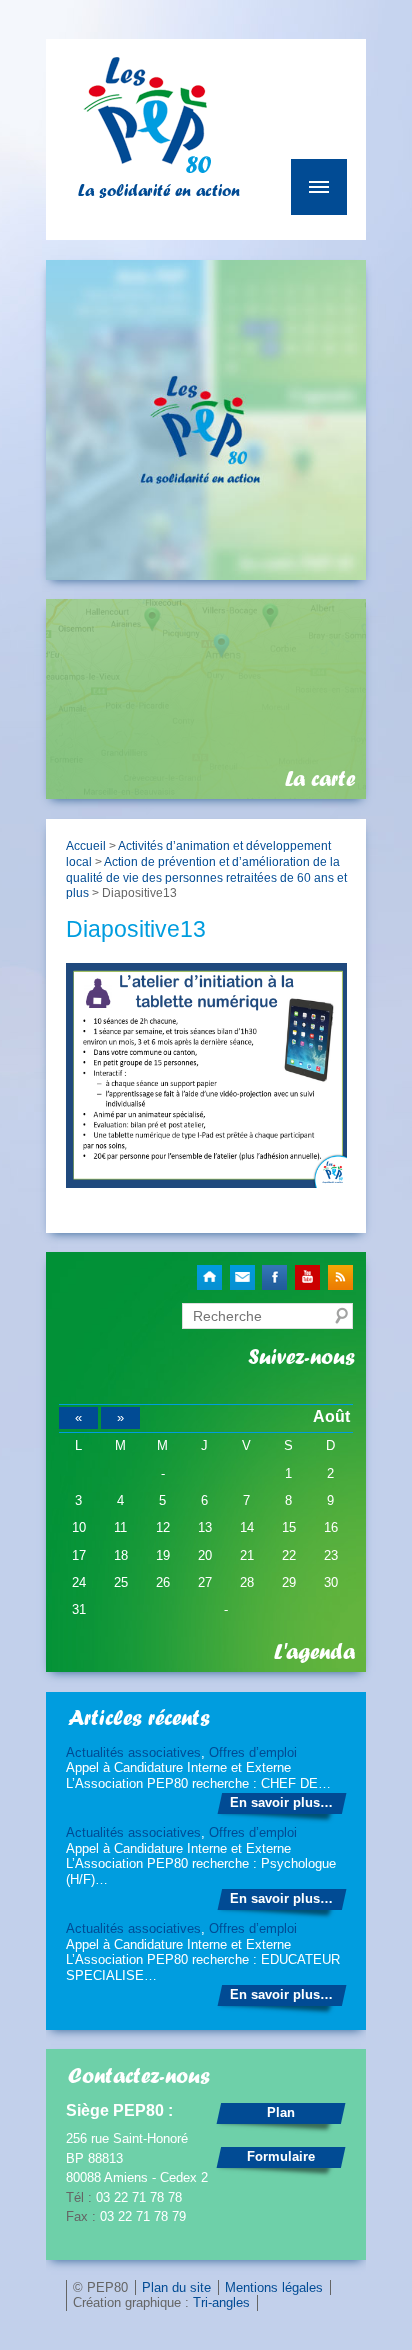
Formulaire (281, 2156)
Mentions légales (274, 2287)
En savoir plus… (281, 1802)
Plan (281, 2112)
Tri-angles (221, 2302)
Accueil (86, 845)
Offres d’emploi (253, 1752)
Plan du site (176, 2287)
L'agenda (314, 1652)
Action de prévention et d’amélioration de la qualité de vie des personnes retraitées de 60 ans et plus (206, 877)
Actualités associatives (133, 1752)
